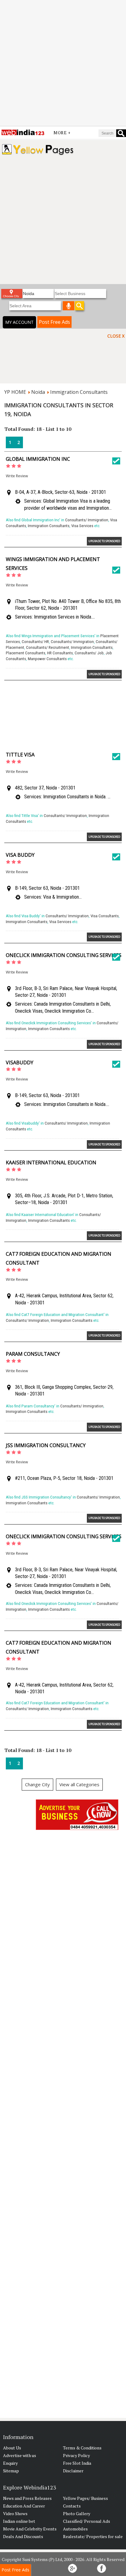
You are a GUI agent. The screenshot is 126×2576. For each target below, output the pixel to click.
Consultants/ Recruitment (48, 647)
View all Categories (79, 1784)
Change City (37, 1784)
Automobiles (75, 2529)
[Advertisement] (63, 63)
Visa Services (82, 526)
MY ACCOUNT (19, 322)
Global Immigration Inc (38, 459)
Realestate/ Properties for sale (93, 2536)
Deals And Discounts (23, 2536)
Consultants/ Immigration (87, 520)
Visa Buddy (20, 855)
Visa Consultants (105, 916)
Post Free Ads (54, 322)
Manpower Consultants (47, 659)
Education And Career (24, 2506)
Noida (38, 392)
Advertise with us (20, 2455)
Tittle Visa (20, 755)
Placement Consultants (26, 653)
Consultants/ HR (35, 642)
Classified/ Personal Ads (87, 2521)
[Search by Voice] (69, 306)
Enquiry (10, 2463)
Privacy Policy (76, 2455)
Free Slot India (77, 2463)
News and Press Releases (27, 2498)
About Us (12, 2448)
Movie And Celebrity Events (30, 2529)
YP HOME (15, 392)
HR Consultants (60, 653)
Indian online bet (19, 2521)
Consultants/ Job (89, 653)
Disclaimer (73, 2471)
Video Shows (15, 2513)
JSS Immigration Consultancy (46, 1445)
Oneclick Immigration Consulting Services (64, 955)
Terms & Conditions (82, 2448)
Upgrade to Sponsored (104, 541)
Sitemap (11, 2471)
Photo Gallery (77, 2513)
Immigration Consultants (79, 392)
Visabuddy (20, 1063)
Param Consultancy (33, 1354)
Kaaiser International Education (51, 1162)
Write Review (17, 476)
